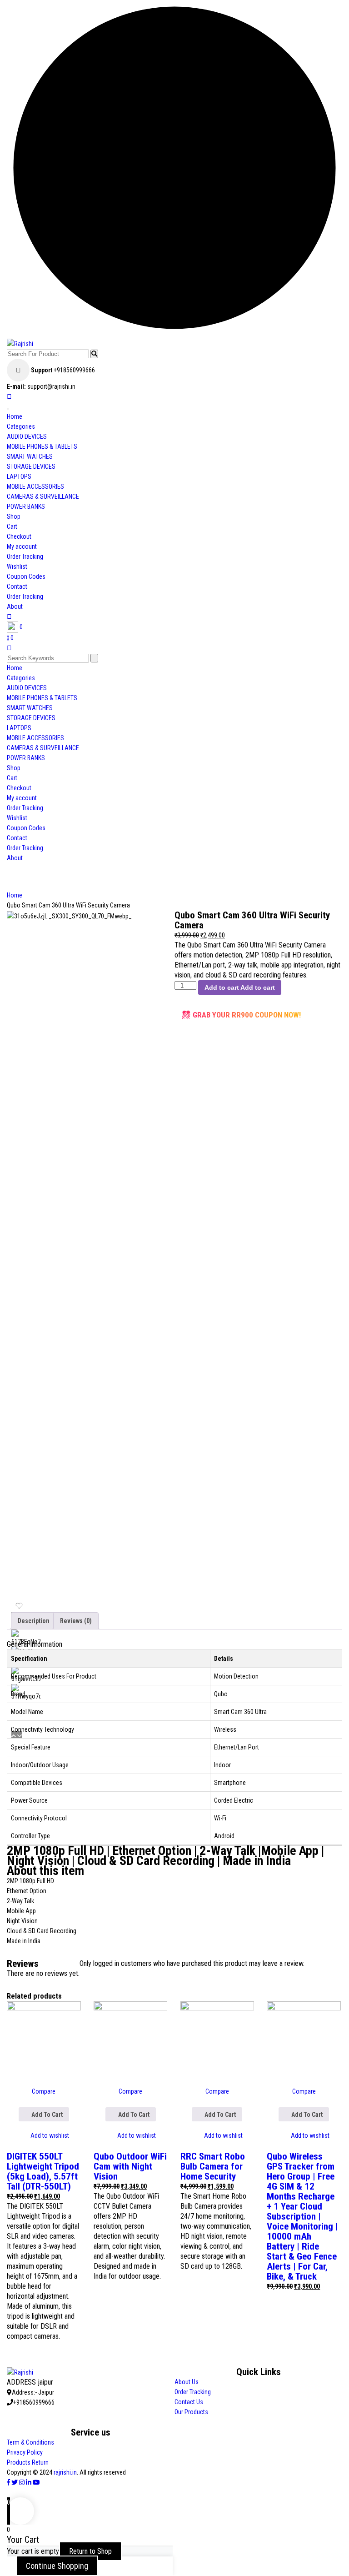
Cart (12, 526)
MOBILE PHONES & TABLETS (42, 446)
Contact (17, 586)
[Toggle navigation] (8, 409)
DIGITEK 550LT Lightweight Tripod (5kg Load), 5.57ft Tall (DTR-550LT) (43, 2171)
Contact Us (189, 2402)
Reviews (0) (76, 1621)
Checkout (19, 536)
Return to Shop (90, 2551)
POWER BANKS (26, 506)
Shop (14, 516)
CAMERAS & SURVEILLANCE (43, 496)
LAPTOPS (19, 476)
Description (34, 1621)
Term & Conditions (30, 2442)
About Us (187, 2382)
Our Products (191, 2412)
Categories (21, 426)
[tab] (34, 1621)
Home (15, 416)
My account (22, 546)
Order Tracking (25, 556)
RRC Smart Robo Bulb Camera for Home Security (213, 2166)
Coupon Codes (26, 576)
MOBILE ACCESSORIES (35, 486)
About (15, 606)
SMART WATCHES (30, 456)
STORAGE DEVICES (31, 466)
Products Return (28, 2462)
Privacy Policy (25, 2452)
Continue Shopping (57, 2566)
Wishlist (17, 566)
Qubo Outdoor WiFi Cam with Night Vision (130, 2166)
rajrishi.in (65, 2472)
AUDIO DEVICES (27, 436)
